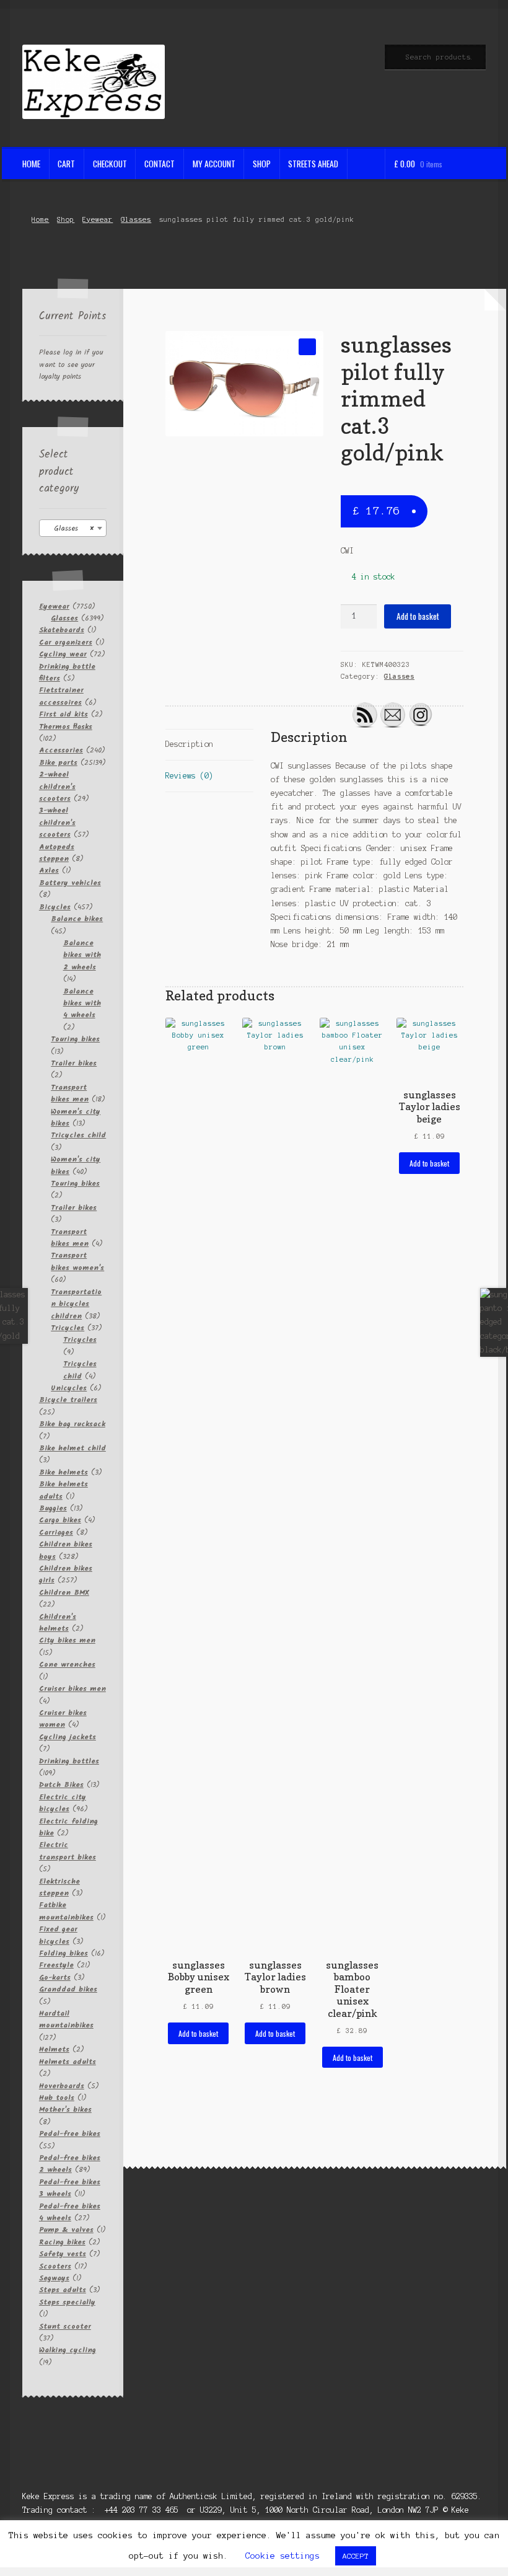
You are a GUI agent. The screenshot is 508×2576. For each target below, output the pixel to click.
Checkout (110, 164)
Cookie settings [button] (282, 2556)
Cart (66, 164)
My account (214, 164)
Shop (262, 164)
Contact (160, 164)
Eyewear (98, 219)
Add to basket (418, 616)
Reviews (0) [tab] (189, 776)
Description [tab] (189, 744)
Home (31, 164)
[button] (307, 347)
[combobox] (73, 528)
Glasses (136, 219)
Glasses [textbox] (69, 528)
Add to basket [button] (198, 2033)
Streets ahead (313, 164)
